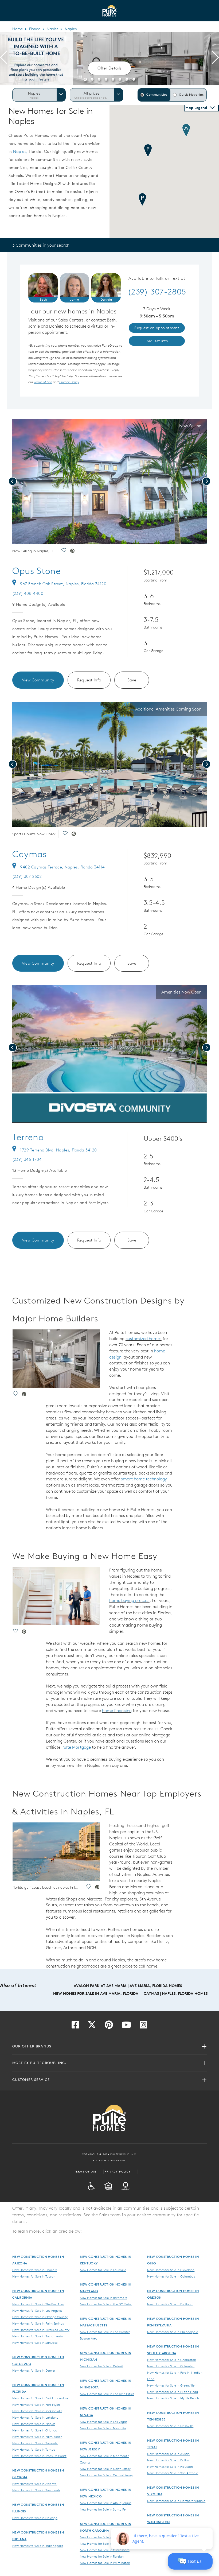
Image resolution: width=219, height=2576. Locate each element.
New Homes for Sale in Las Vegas (103, 2422)
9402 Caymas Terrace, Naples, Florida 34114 (62, 867)
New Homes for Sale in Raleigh (102, 2556)
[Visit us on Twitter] (92, 2026)
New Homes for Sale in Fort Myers (36, 2404)
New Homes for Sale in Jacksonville (37, 2411)
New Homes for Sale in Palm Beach (37, 2437)
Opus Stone (37, 571)
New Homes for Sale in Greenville (171, 2385)
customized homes (144, 1339)
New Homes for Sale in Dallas (168, 2460)
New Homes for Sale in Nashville (170, 2426)
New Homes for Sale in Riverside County (41, 2330)
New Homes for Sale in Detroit (101, 2366)
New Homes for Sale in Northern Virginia (176, 2501)
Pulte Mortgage (76, 1747)
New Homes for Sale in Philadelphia (173, 2332)
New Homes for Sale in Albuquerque (106, 2503)
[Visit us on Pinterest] (109, 2026)
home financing (117, 1710)
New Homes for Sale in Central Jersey (106, 2475)
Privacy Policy (118, 2171)
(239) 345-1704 (27, 1159)
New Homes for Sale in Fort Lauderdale (40, 2398)
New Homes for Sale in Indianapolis (38, 2546)
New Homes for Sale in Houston (170, 2466)
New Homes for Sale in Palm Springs (38, 2323)
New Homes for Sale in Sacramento (38, 2336)
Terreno (28, 1137)
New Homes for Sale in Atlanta (34, 2484)
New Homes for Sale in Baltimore (103, 2298)
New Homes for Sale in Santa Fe (103, 2509)
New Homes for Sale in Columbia (171, 2366)
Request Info (89, 680)
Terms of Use (86, 2171)
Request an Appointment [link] (157, 328)
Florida (35, 29)
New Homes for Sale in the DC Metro (106, 2304)
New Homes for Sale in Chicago (35, 2518)
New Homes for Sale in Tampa (34, 2449)
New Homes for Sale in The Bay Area (38, 2304)
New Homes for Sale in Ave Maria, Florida (96, 1993)
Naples (52, 29)
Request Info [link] (157, 341)
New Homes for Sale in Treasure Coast (39, 2456)
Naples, (20, 151)
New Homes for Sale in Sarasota (35, 2443)
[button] (85, 79)
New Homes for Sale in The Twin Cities (107, 2394)
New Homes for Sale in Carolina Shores (108, 2537)
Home (17, 29)
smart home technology (144, 1479)
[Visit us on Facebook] (75, 2026)
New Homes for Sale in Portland (170, 2304)
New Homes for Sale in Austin (168, 2454)
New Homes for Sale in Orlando (35, 2430)
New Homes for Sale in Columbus (171, 2276)
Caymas (30, 854)
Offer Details (109, 68)
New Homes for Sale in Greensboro (105, 2550)
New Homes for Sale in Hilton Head (173, 2392)
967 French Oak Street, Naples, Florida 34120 (63, 584)
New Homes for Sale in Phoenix (35, 2270)
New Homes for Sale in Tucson (34, 2276)
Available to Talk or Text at (157, 278)
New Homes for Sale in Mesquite (103, 2428)
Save (132, 680)
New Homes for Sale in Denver (34, 2370)
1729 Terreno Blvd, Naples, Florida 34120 (58, 1150)
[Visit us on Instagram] (143, 2026)
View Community (38, 680)
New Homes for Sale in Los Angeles (37, 2310)
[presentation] (4, 58)
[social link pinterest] (72, 551)
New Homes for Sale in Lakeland (35, 2417)
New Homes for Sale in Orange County (40, 2317)
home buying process (129, 1600)
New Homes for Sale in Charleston (172, 2360)
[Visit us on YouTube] (126, 2026)
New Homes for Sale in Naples (34, 2424)
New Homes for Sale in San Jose (35, 2342)
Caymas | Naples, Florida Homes (176, 1993)
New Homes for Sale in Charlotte (103, 2543)
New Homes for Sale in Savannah (36, 2490)
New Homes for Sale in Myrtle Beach (173, 2398)
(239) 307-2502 (27, 876)
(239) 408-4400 (28, 593)
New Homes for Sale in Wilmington (105, 2563)
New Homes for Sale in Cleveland (171, 2270)
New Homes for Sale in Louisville (103, 2270)
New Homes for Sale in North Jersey (105, 2469)
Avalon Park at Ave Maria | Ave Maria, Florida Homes (128, 1986)
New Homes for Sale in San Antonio (173, 2473)
